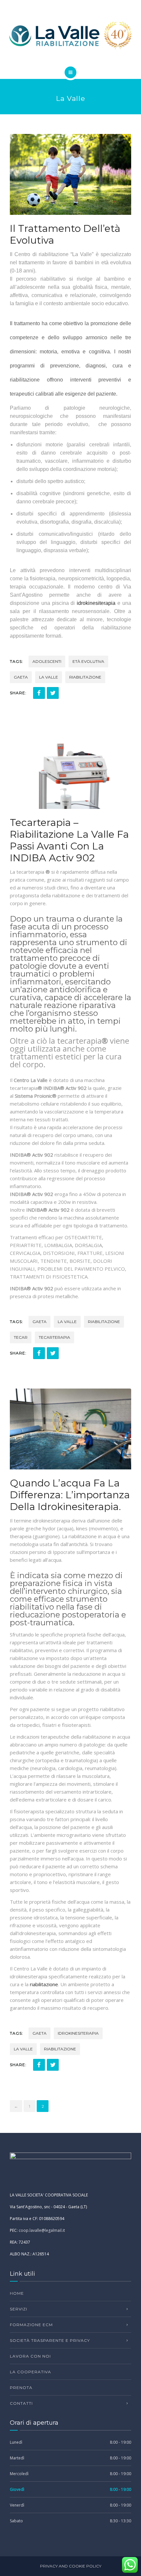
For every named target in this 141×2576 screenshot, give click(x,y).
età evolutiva (88, 661)
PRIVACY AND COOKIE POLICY (71, 2566)
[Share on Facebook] (39, 693)
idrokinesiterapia (96, 603)
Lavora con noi (30, 2356)
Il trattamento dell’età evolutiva (65, 234)
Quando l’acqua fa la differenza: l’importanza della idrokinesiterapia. (70, 1495)
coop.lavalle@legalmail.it (42, 2230)
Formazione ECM (31, 2325)
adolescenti (47, 661)
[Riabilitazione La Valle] (70, 35)
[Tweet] (53, 693)
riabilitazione (85, 677)
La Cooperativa (30, 2372)
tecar (21, 1337)
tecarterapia (54, 1337)
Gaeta (21, 677)
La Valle (49, 677)
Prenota (21, 2388)
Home (17, 2293)
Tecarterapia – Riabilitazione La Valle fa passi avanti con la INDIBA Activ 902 (69, 840)
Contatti (21, 2403)
